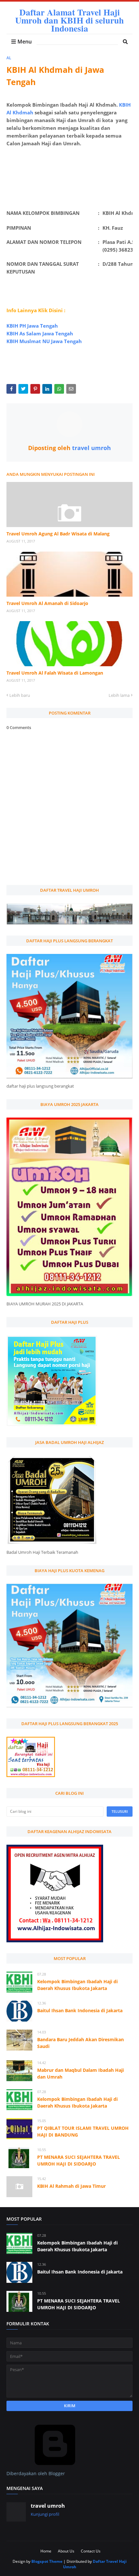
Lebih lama (119, 695)
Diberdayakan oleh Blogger (36, 2473)
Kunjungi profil (45, 2514)
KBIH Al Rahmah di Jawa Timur (71, 2186)
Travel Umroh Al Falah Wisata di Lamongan (55, 673)
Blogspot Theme (47, 2561)
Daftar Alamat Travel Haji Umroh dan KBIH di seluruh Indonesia (69, 20)
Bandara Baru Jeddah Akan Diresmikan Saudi (80, 2043)
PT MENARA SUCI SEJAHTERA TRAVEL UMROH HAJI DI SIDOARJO (79, 2160)
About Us (66, 2551)
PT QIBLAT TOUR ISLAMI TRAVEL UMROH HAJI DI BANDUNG (83, 2131)
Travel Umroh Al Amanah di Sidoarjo (47, 603)
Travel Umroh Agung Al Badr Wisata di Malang (58, 534)
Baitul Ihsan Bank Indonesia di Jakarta (80, 2010)
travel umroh (91, 448)
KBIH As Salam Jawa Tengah (40, 333)
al (9, 58)
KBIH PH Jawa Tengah (32, 326)
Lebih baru (20, 695)
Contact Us (91, 2551)
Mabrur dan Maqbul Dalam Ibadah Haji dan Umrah (80, 2073)
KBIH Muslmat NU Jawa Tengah (44, 341)
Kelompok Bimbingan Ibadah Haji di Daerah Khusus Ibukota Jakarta (77, 1985)
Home (46, 2551)
